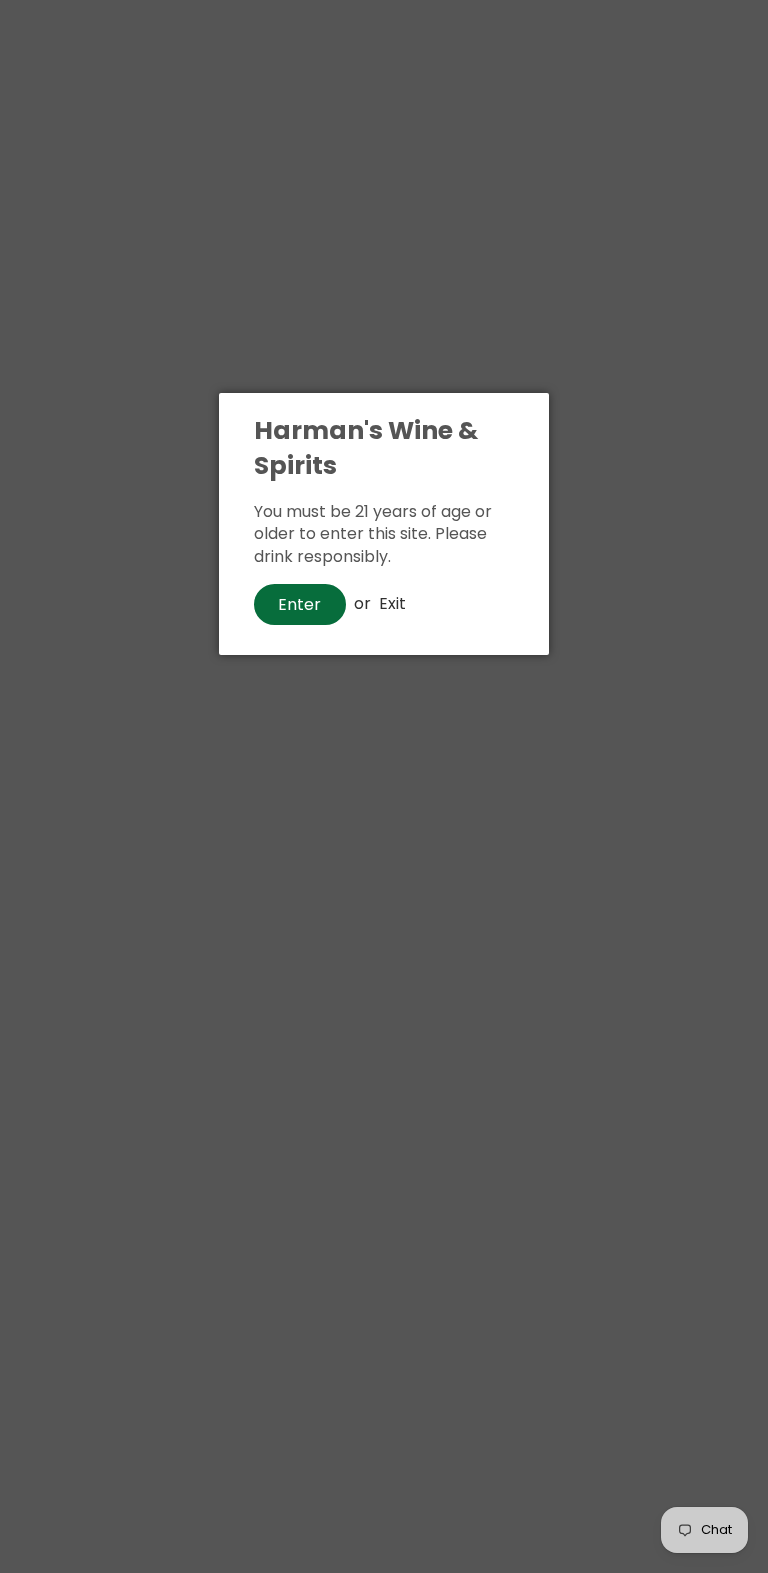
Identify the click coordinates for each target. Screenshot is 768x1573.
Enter (299, 604)
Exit (392, 603)
